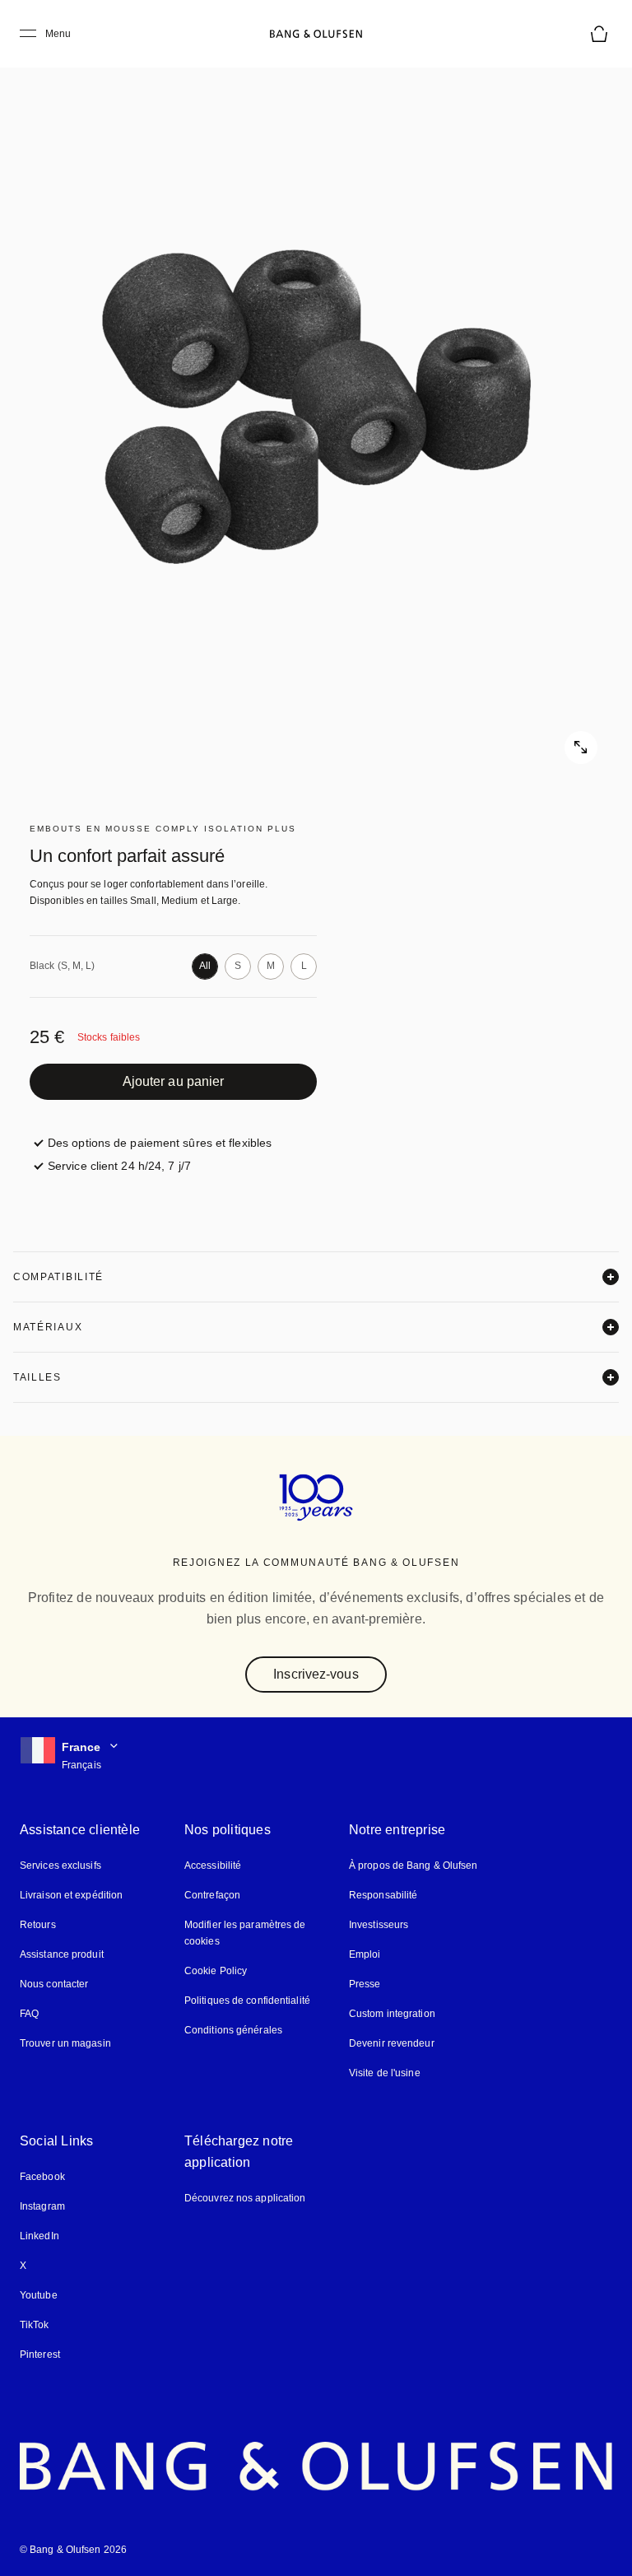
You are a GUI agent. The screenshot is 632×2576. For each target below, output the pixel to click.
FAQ (29, 2014)
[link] (173, 1082)
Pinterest (40, 2355)
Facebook (42, 2177)
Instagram (42, 2206)
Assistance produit (62, 1954)
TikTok (35, 2325)
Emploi (365, 1954)
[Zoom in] (316, 407)
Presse (365, 1984)
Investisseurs (379, 1925)
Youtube (39, 2295)
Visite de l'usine (385, 2073)
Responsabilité (383, 1895)
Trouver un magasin (65, 2043)
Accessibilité (213, 1866)
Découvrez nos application (245, 2198)
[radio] (205, 967)
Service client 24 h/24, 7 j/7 (119, 1166)
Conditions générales (233, 2030)
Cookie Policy (216, 1971)
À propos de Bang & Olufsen (414, 1866)
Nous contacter (54, 1984)
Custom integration (392, 2014)
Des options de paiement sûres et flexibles (160, 1143)
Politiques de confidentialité (247, 2001)
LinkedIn (39, 2236)
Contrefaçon (212, 1895)
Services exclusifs (60, 1866)
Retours (38, 1925)
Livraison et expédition (71, 1895)
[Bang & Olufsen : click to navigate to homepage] (316, 34)
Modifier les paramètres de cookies (245, 1933)
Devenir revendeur (392, 2043)
